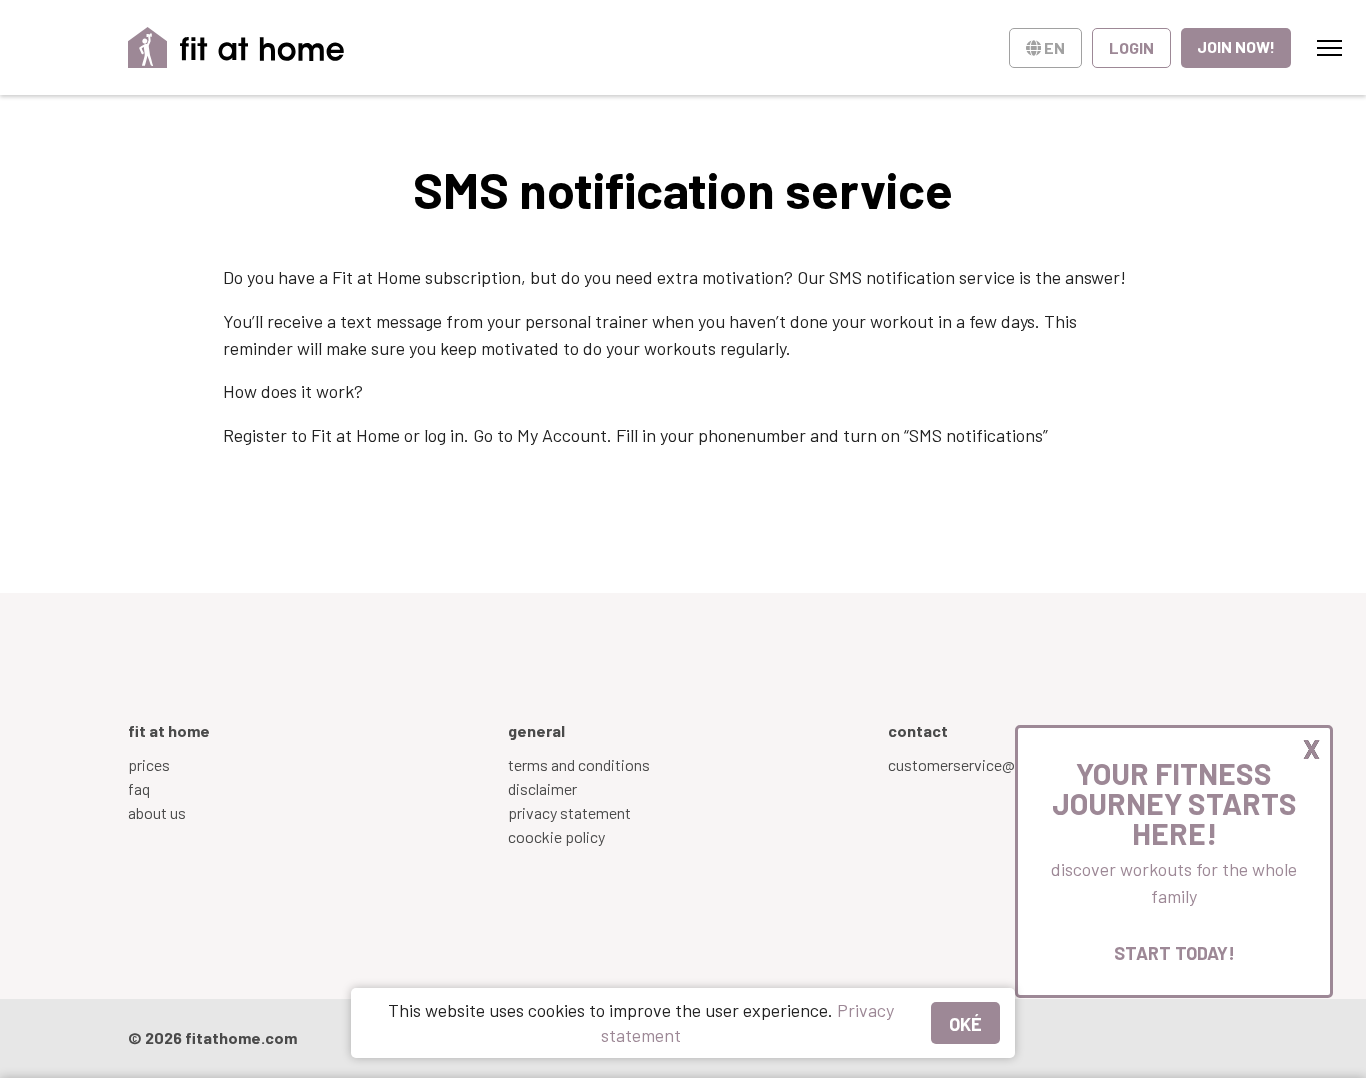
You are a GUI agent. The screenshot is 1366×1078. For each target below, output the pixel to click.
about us (157, 812)
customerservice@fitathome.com (1002, 764)
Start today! (1174, 953)
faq (139, 788)
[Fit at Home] (236, 47)
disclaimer (542, 788)
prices (149, 764)
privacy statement (569, 812)
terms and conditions (579, 764)
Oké (965, 1024)
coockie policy (556, 836)
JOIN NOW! (1236, 46)
